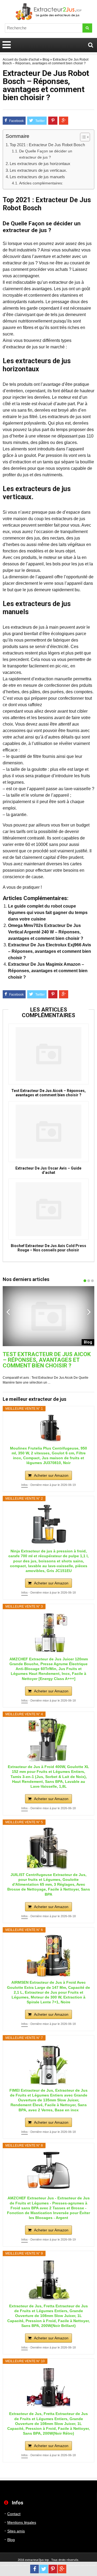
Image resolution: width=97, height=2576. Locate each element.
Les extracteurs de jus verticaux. (38, 170)
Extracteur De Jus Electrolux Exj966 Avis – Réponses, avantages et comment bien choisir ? (50, 951)
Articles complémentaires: (41, 183)
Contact (14, 2514)
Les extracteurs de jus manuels (37, 177)
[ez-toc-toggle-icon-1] (82, 137)
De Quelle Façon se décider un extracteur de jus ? (46, 154)
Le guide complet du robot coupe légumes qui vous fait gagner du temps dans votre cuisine (48, 913)
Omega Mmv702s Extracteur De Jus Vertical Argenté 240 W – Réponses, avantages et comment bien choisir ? (46, 932)
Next (89, 1312)
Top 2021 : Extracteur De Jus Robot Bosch (47, 145)
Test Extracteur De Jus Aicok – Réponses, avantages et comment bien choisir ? (48, 1093)
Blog (46, 59)
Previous (8, 1312)
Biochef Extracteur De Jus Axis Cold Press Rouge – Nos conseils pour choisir (48, 1248)
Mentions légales (22, 2522)
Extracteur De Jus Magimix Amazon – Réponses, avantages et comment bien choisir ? (48, 971)
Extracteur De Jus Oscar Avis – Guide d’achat (48, 1170)
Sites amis (16, 2531)
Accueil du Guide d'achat (21, 59)
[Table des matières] (85, 137)
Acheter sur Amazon (51, 1475)
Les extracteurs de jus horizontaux (40, 164)
